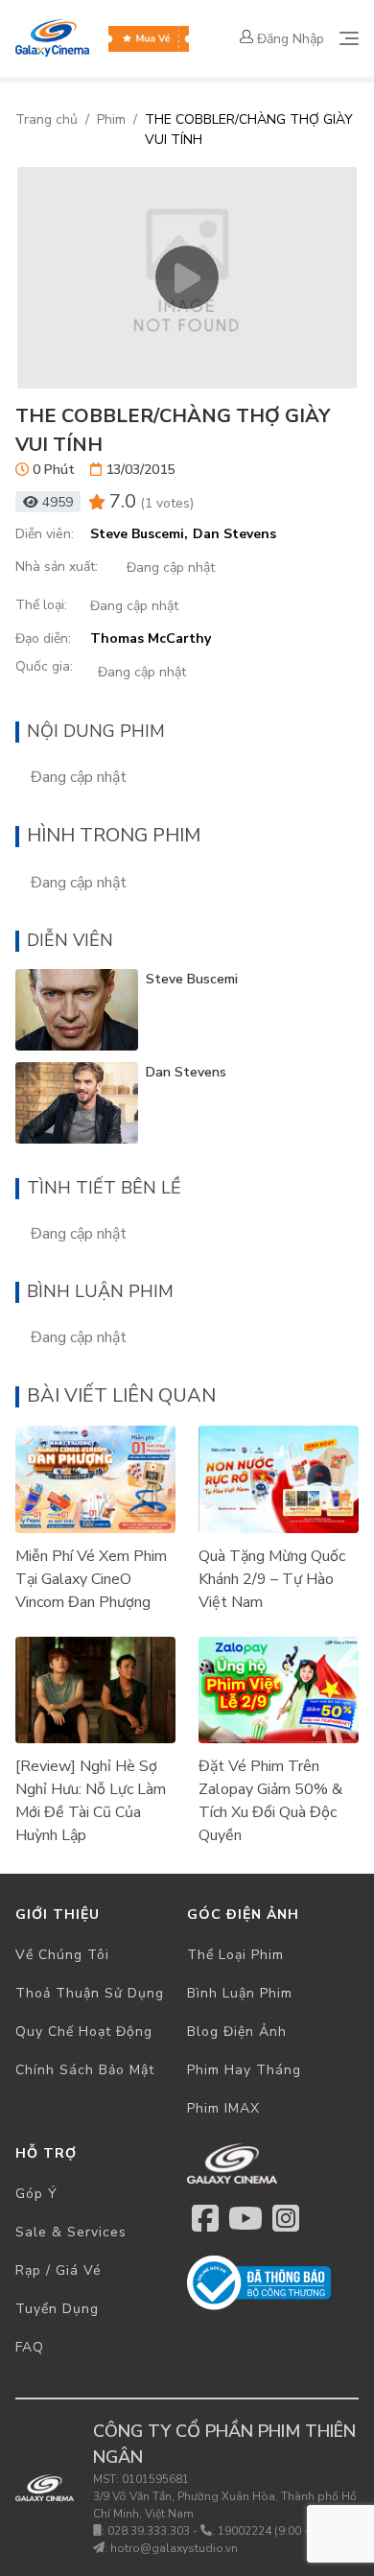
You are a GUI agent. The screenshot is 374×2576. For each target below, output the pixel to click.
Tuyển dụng (57, 2309)
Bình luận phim (240, 1993)
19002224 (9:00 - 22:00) (281, 2531)
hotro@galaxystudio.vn (174, 2548)
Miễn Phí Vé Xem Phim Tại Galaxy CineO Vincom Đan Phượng (91, 1579)
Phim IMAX (223, 2108)
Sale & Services (71, 2232)
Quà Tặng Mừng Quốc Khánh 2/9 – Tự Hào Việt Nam (272, 1579)
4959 (58, 502)
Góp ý (36, 2194)
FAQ (30, 2347)
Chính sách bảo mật (85, 2070)
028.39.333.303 (149, 2531)
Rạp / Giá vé (58, 2270)
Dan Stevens (186, 1072)
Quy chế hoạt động (84, 2032)
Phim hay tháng (244, 2070)
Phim (111, 119)
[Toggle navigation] (349, 38)
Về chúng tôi (62, 1955)
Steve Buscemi (192, 979)
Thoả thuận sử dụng (90, 1993)
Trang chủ (47, 119)
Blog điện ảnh (237, 2032)
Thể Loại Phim (235, 1955)
